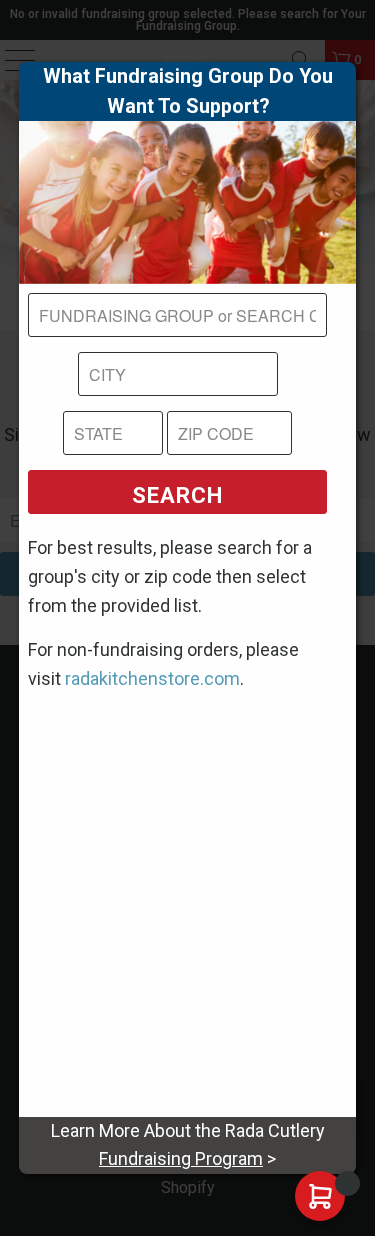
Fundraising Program (181, 1158)
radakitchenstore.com (152, 678)
